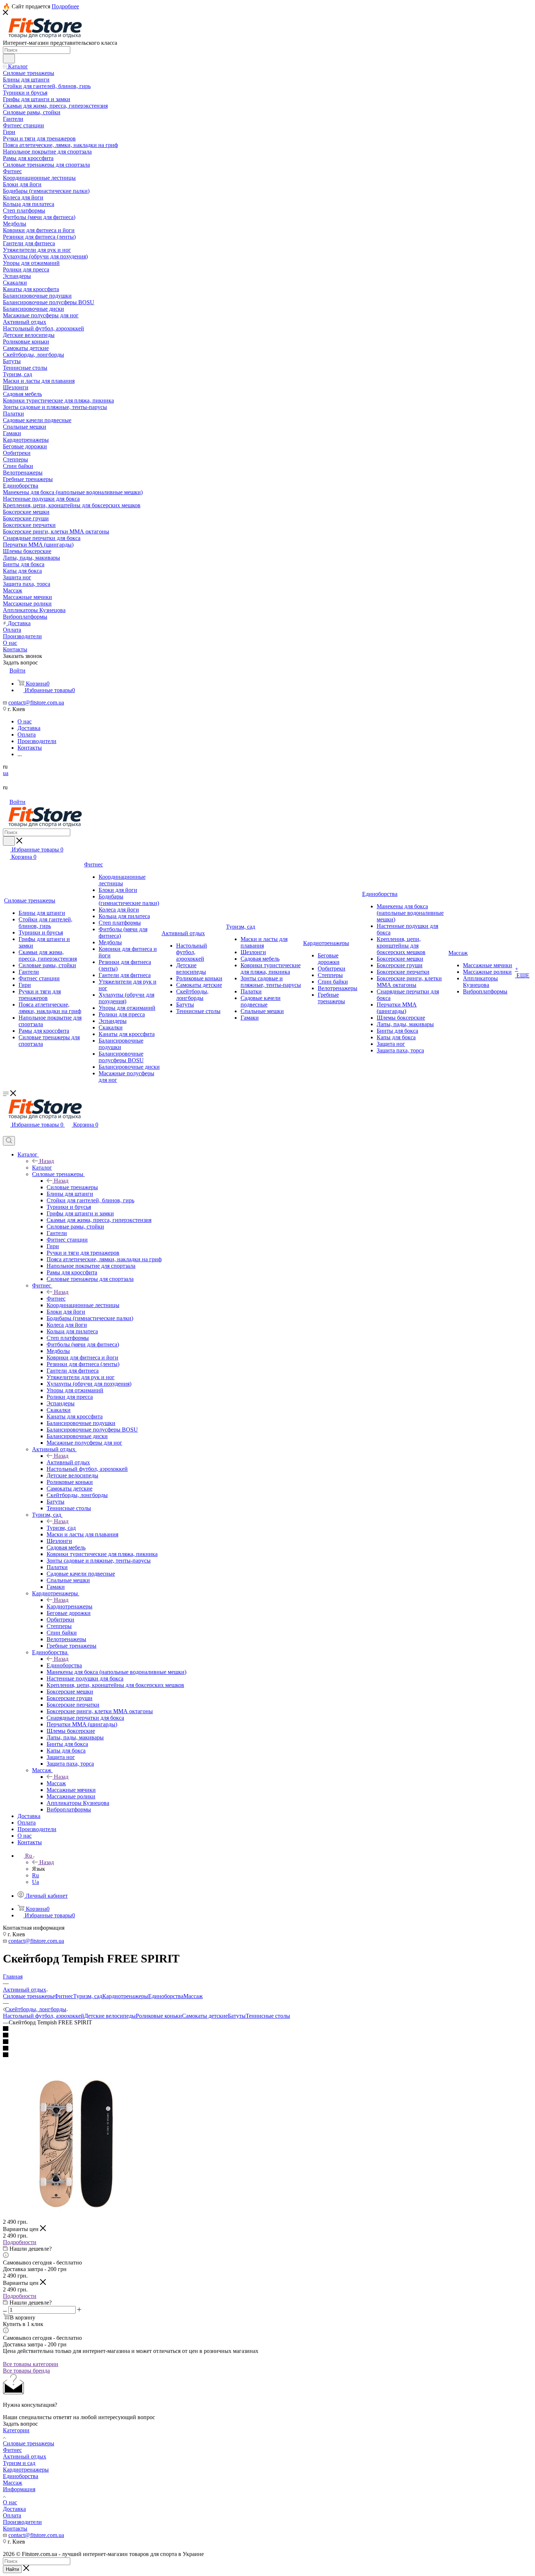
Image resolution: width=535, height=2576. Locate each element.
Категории (16, 2430)
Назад (47, 1161)
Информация (19, 2489)
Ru (35, 1875)
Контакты (15, 2529)
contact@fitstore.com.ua (36, 702)
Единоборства (64, 1665)
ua (6, 773)
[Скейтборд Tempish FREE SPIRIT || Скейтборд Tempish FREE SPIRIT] (76, 2215)
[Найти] (9, 59)
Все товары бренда (26, 2371)
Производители (22, 2522)
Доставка (14, 2509)
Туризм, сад (61, 1528)
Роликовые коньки (159, 2016)
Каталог (42, 1168)
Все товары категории (31, 2364)
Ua (35, 1882)
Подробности (20, 2242)
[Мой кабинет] (6, 1133)
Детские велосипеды (110, 2016)
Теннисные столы (268, 2016)
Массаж (56, 1783)
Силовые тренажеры (72, 1187)
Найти (12, 2569)
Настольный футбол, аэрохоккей (43, 2016)
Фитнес (56, 1299)
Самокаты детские (205, 2016)
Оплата (12, 2515)
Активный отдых (68, 1462)
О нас (10, 2502)
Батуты (237, 2016)
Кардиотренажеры (70, 1606)
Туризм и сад (19, 2463)
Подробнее (65, 6)
